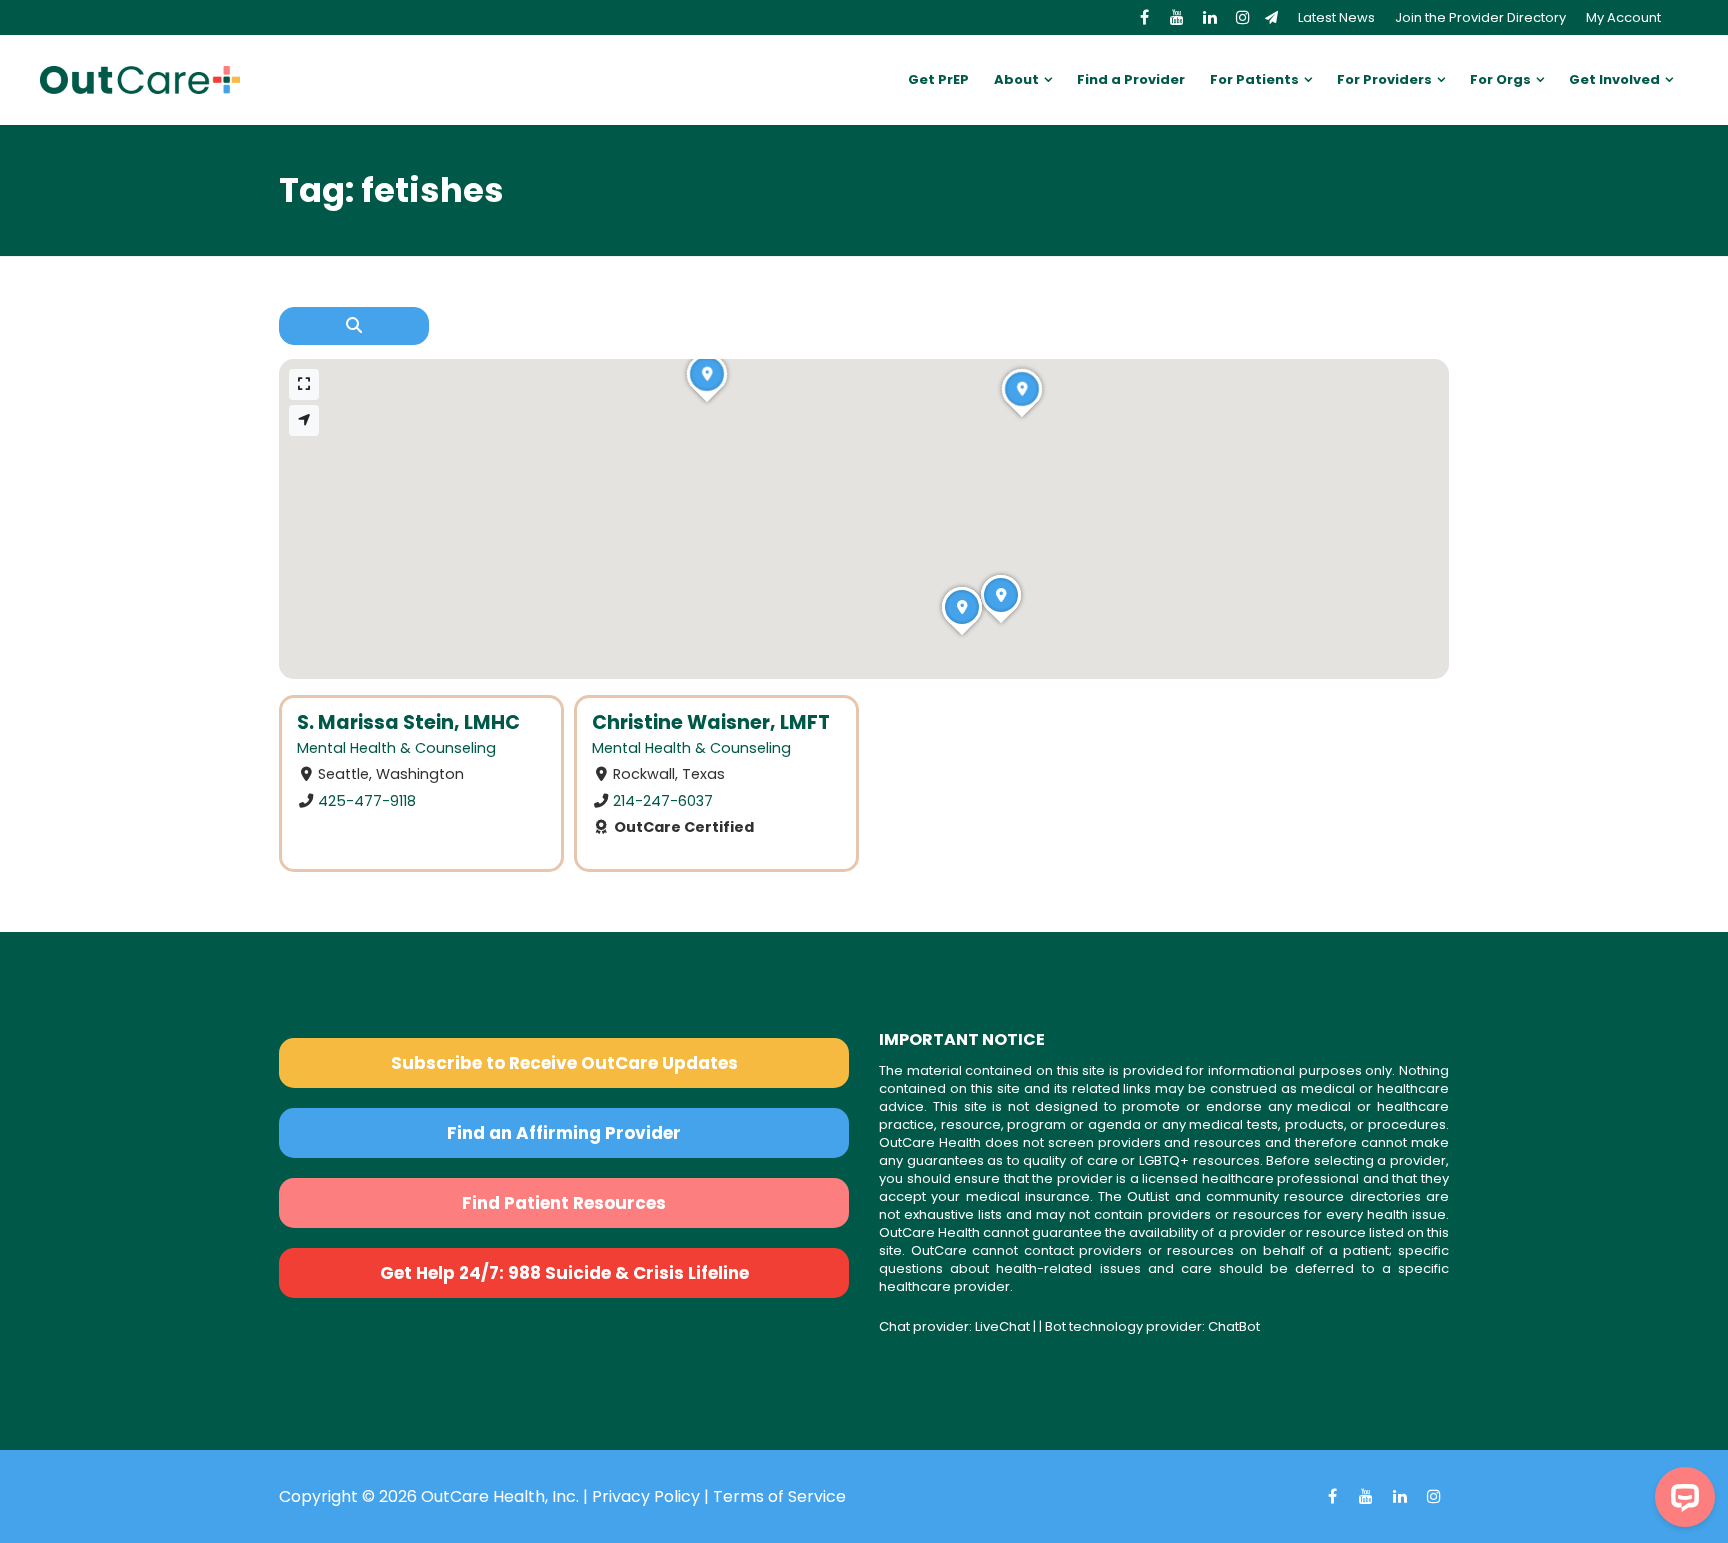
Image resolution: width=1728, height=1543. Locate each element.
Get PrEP (938, 79)
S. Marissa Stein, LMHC (408, 722)
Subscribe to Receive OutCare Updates (564, 1063)
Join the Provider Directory (1480, 17)
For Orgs (1500, 79)
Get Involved (1614, 79)
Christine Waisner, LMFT (711, 722)
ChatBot (1234, 1326)
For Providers (1384, 79)
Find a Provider (1131, 79)
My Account (1623, 17)
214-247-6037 (663, 801)
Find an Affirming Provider (564, 1133)
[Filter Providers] (354, 326)
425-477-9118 (367, 801)
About (1016, 79)
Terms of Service (779, 1496)
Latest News (1336, 17)
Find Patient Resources (564, 1203)
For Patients (1254, 79)
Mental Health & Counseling (396, 748)
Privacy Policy (646, 1496)
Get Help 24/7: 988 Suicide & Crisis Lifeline (564, 1273)
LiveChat (1002, 1326)
